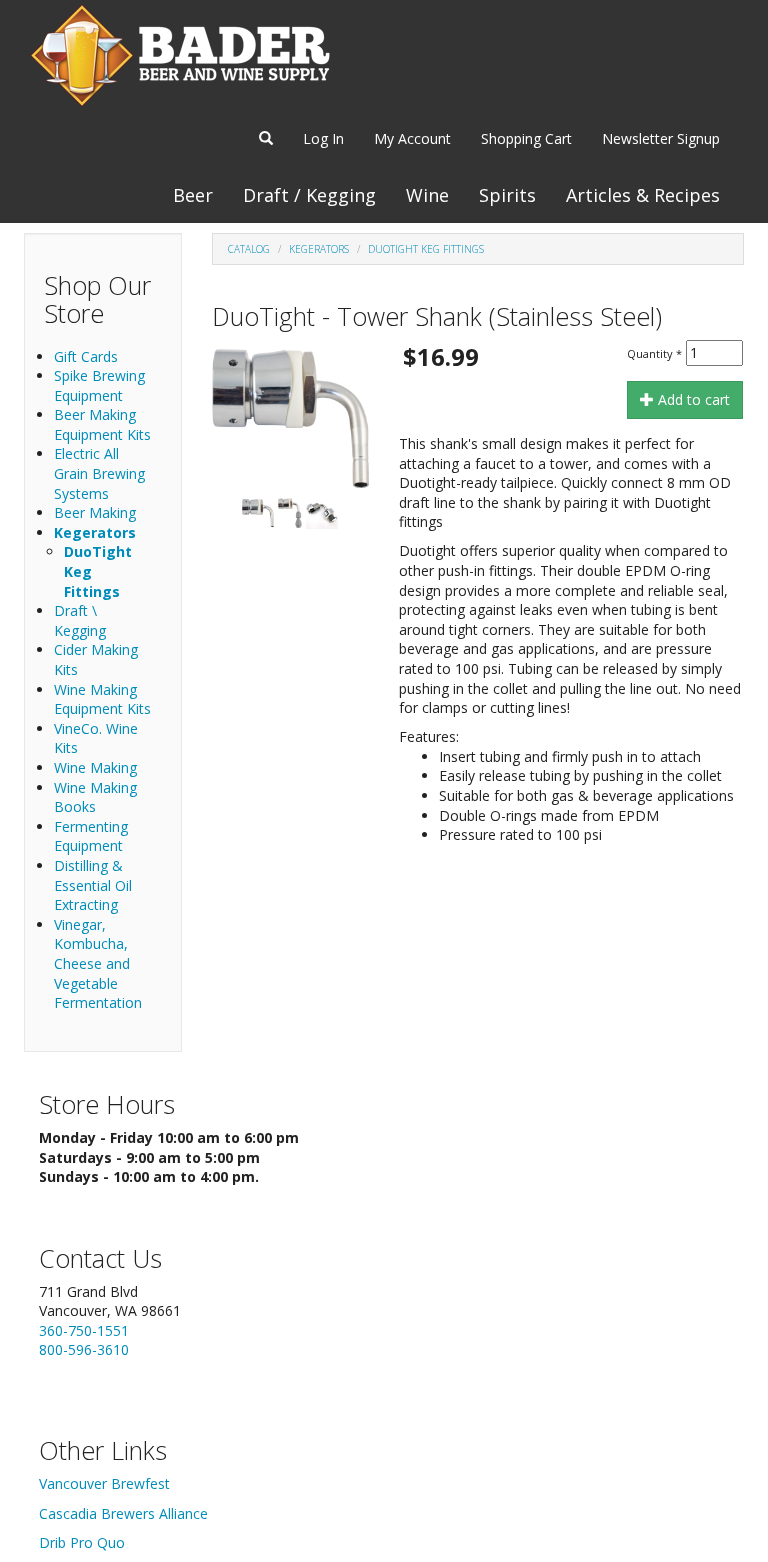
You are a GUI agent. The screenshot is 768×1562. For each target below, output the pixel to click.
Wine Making (95, 767)
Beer (193, 195)
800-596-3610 (84, 1349)
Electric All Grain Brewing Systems (99, 473)
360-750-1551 (84, 1330)
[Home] (180, 55)
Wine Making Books (95, 797)
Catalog (249, 249)
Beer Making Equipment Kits (102, 424)
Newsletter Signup (661, 138)
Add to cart (692, 399)
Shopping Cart (526, 138)
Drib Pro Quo (82, 1542)
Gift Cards (86, 356)
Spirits (507, 195)
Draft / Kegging (309, 195)
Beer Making (95, 512)
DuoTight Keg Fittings (426, 249)
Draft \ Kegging (80, 620)
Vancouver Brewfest (104, 1483)
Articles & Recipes (643, 195)
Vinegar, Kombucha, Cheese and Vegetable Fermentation (98, 963)
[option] (290, 418)
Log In (323, 138)
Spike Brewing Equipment (99, 385)
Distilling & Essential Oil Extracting (93, 885)
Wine (427, 195)
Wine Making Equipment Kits (102, 699)
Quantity (654, 353)
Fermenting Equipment (91, 836)
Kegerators (95, 532)
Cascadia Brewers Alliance (123, 1513)
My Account (412, 138)
